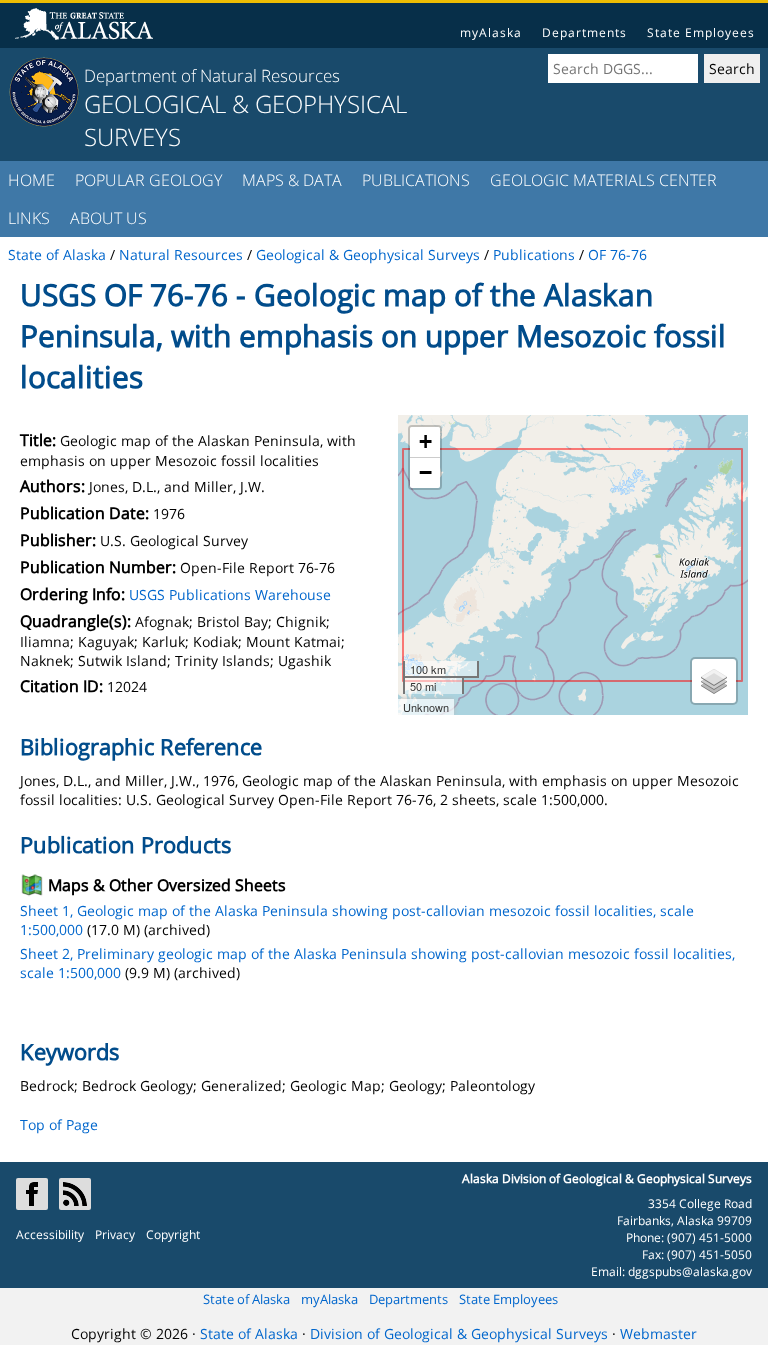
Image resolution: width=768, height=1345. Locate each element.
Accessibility (50, 1234)
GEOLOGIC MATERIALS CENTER (603, 180)
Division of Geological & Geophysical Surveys (459, 1333)
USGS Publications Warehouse (230, 594)
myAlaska (491, 32)
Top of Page (59, 1124)
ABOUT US (108, 218)
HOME (31, 180)
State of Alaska (246, 1299)
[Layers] (714, 681)
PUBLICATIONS (416, 180)
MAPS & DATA (292, 180)
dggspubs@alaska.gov (690, 1271)
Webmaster (658, 1333)
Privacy (115, 1234)
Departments (584, 32)
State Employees (701, 32)
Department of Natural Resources (212, 75)
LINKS (29, 218)
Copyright (173, 1234)
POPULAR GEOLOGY (148, 180)
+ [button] (425, 441)
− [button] (425, 472)
